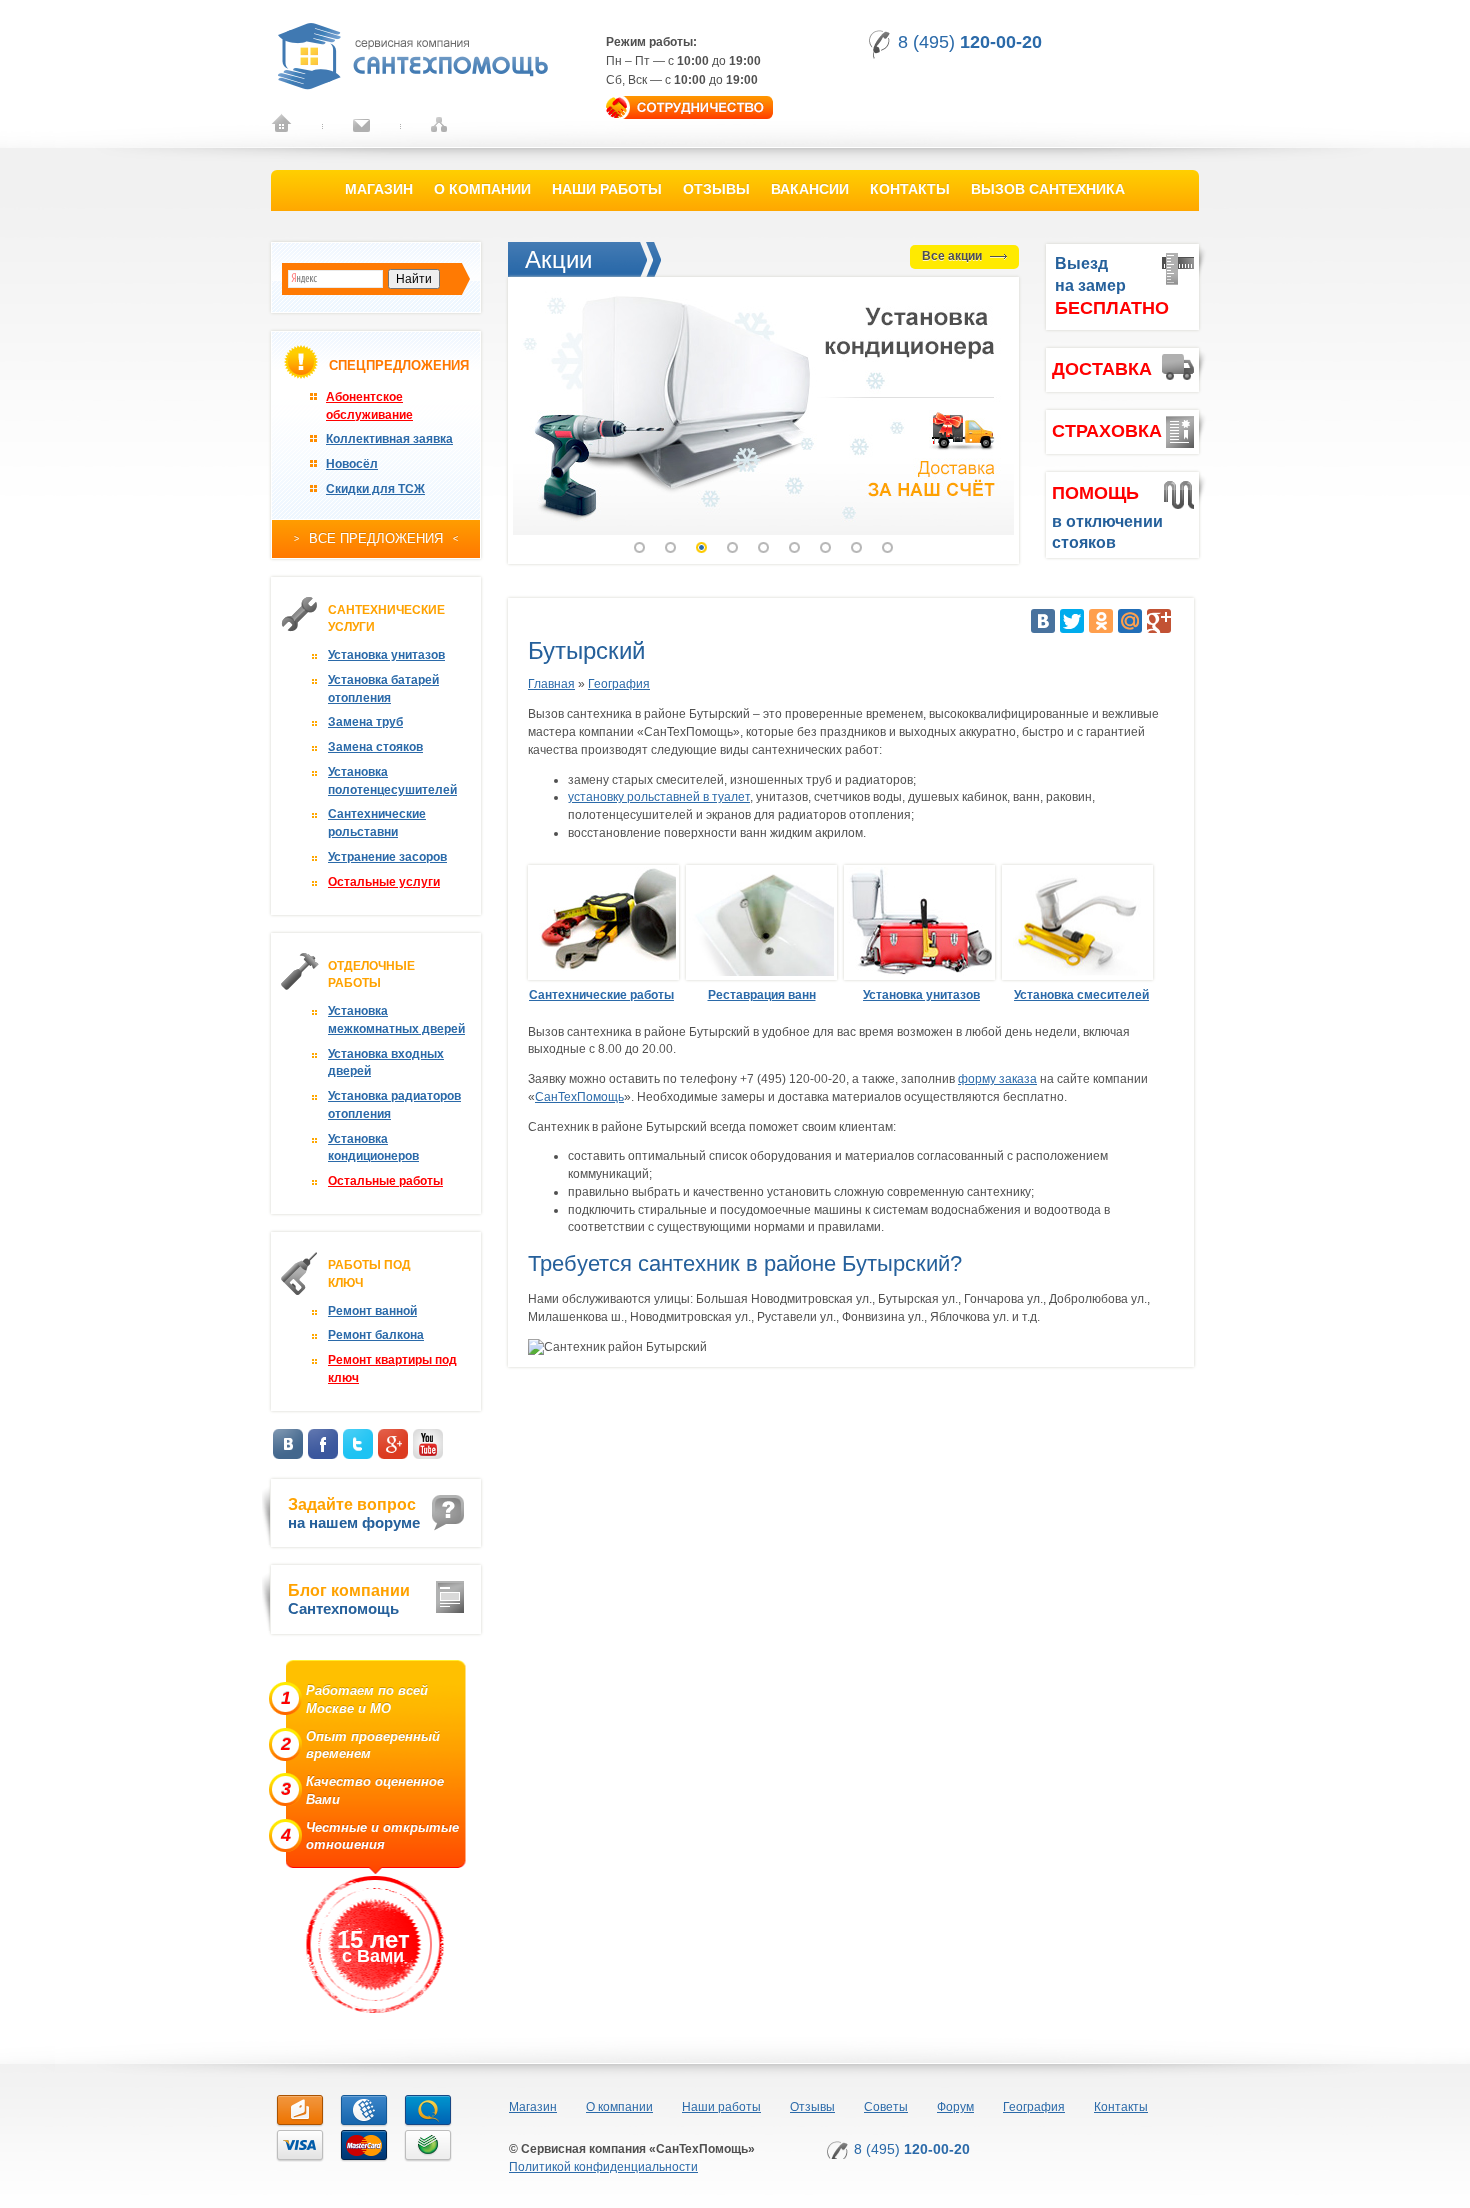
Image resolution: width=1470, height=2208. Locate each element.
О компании (482, 189)
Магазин (379, 189)
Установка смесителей (1081, 995)
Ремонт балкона (376, 1335)
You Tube (428, 1444)
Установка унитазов (386, 655)
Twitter (358, 1444)
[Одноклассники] (1101, 621)
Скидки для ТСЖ (375, 489)
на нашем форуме (354, 1513)
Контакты (910, 189)
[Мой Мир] (1130, 621)
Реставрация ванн (762, 995)
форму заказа (997, 1079)
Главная (551, 684)
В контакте (288, 1444)
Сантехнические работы (601, 995)
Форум (955, 2107)
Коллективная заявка (389, 439)
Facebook (323, 1444)
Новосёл (352, 464)
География (619, 684)
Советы (886, 2107)
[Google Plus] (1159, 621)
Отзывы (716, 189)
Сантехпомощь (349, 1599)
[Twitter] (1072, 621)
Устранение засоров (387, 857)
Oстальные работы (385, 1181)
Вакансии (810, 189)
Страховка (1107, 431)
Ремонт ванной (372, 1311)
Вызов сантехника (1048, 189)
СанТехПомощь (579, 1097)
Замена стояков (375, 747)
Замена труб (365, 722)
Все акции (953, 256)
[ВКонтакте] (1043, 621)
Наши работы (607, 189)
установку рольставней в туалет (659, 797)
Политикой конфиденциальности (603, 2167)
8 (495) (970, 42)
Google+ (393, 1444)
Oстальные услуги (384, 882)
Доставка (1102, 369)
